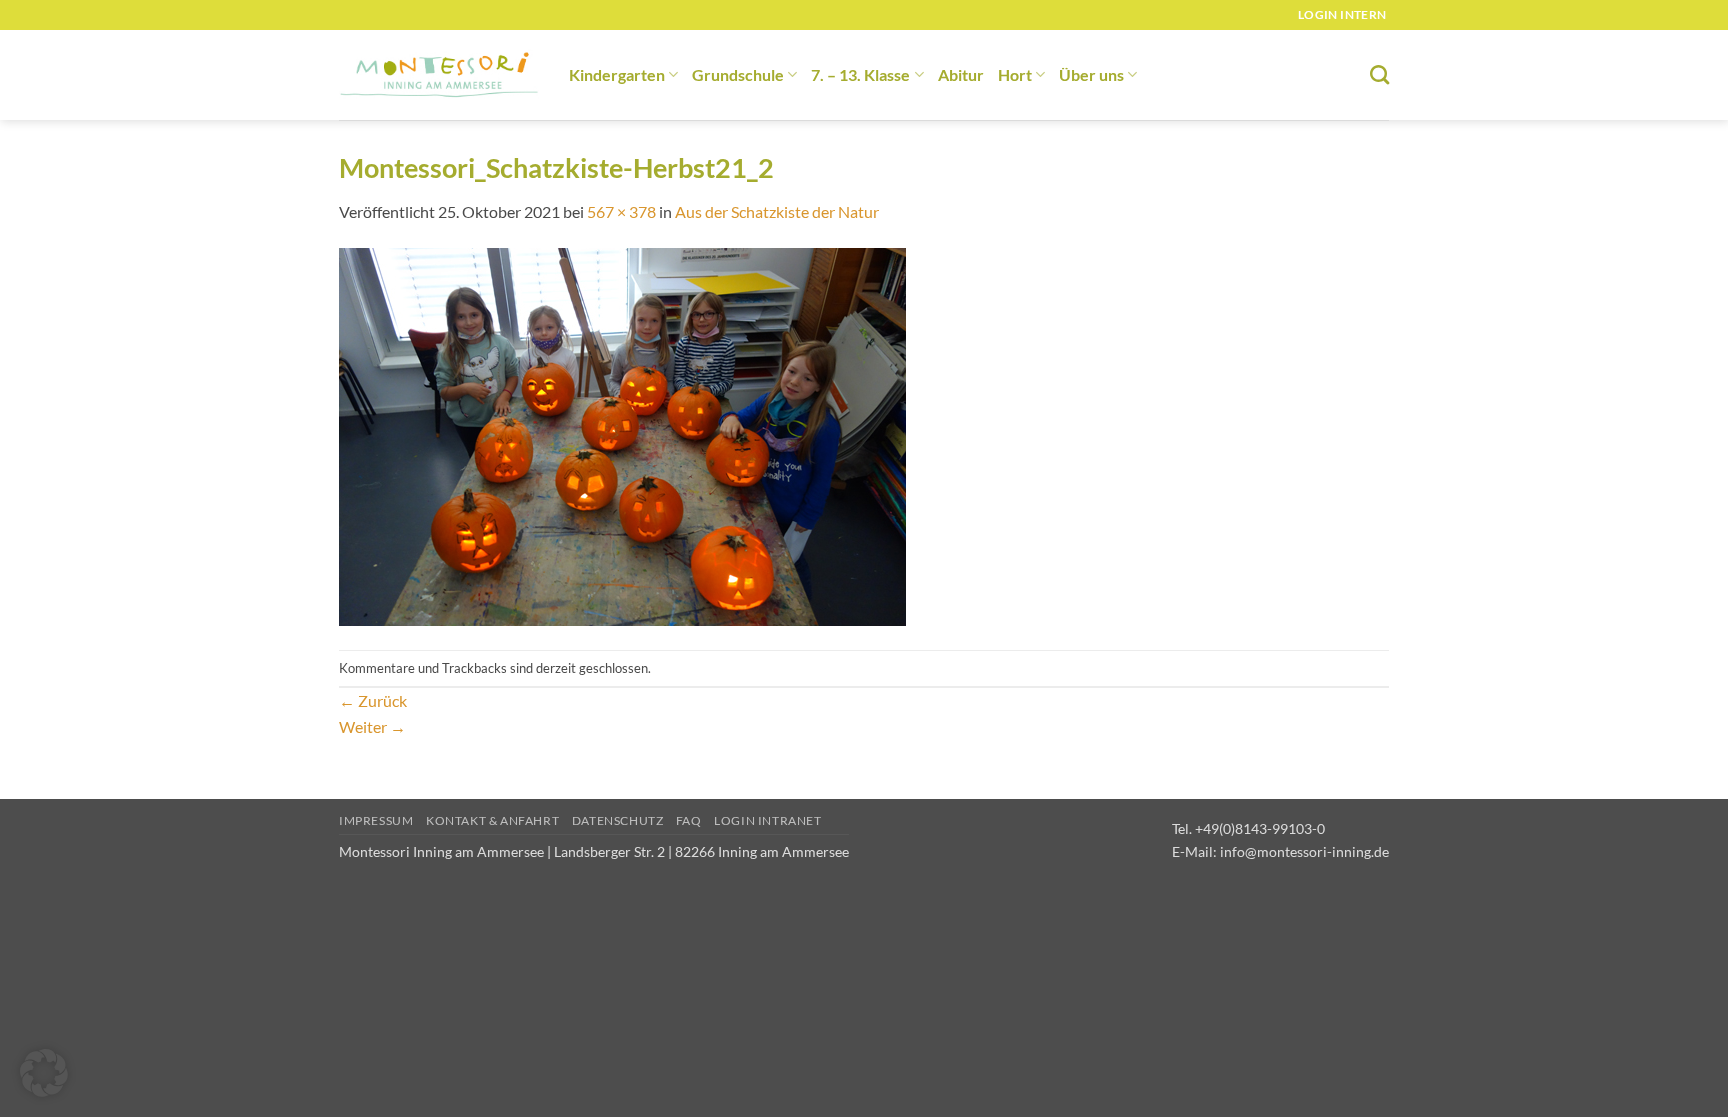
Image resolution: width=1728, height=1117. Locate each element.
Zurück (373, 700)
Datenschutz (618, 820)
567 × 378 (621, 211)
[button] (44, 1073)
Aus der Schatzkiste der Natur (777, 211)
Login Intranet (768, 820)
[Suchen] (1379, 74)
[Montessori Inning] (439, 75)
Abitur (961, 74)
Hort (1015, 74)
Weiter (372, 726)
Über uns (1091, 74)
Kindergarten (617, 74)
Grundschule (738, 74)
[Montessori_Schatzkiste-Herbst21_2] (622, 435)
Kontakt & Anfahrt (492, 820)
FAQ (689, 820)
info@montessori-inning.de (1304, 851)
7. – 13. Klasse (860, 74)
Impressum (376, 820)
